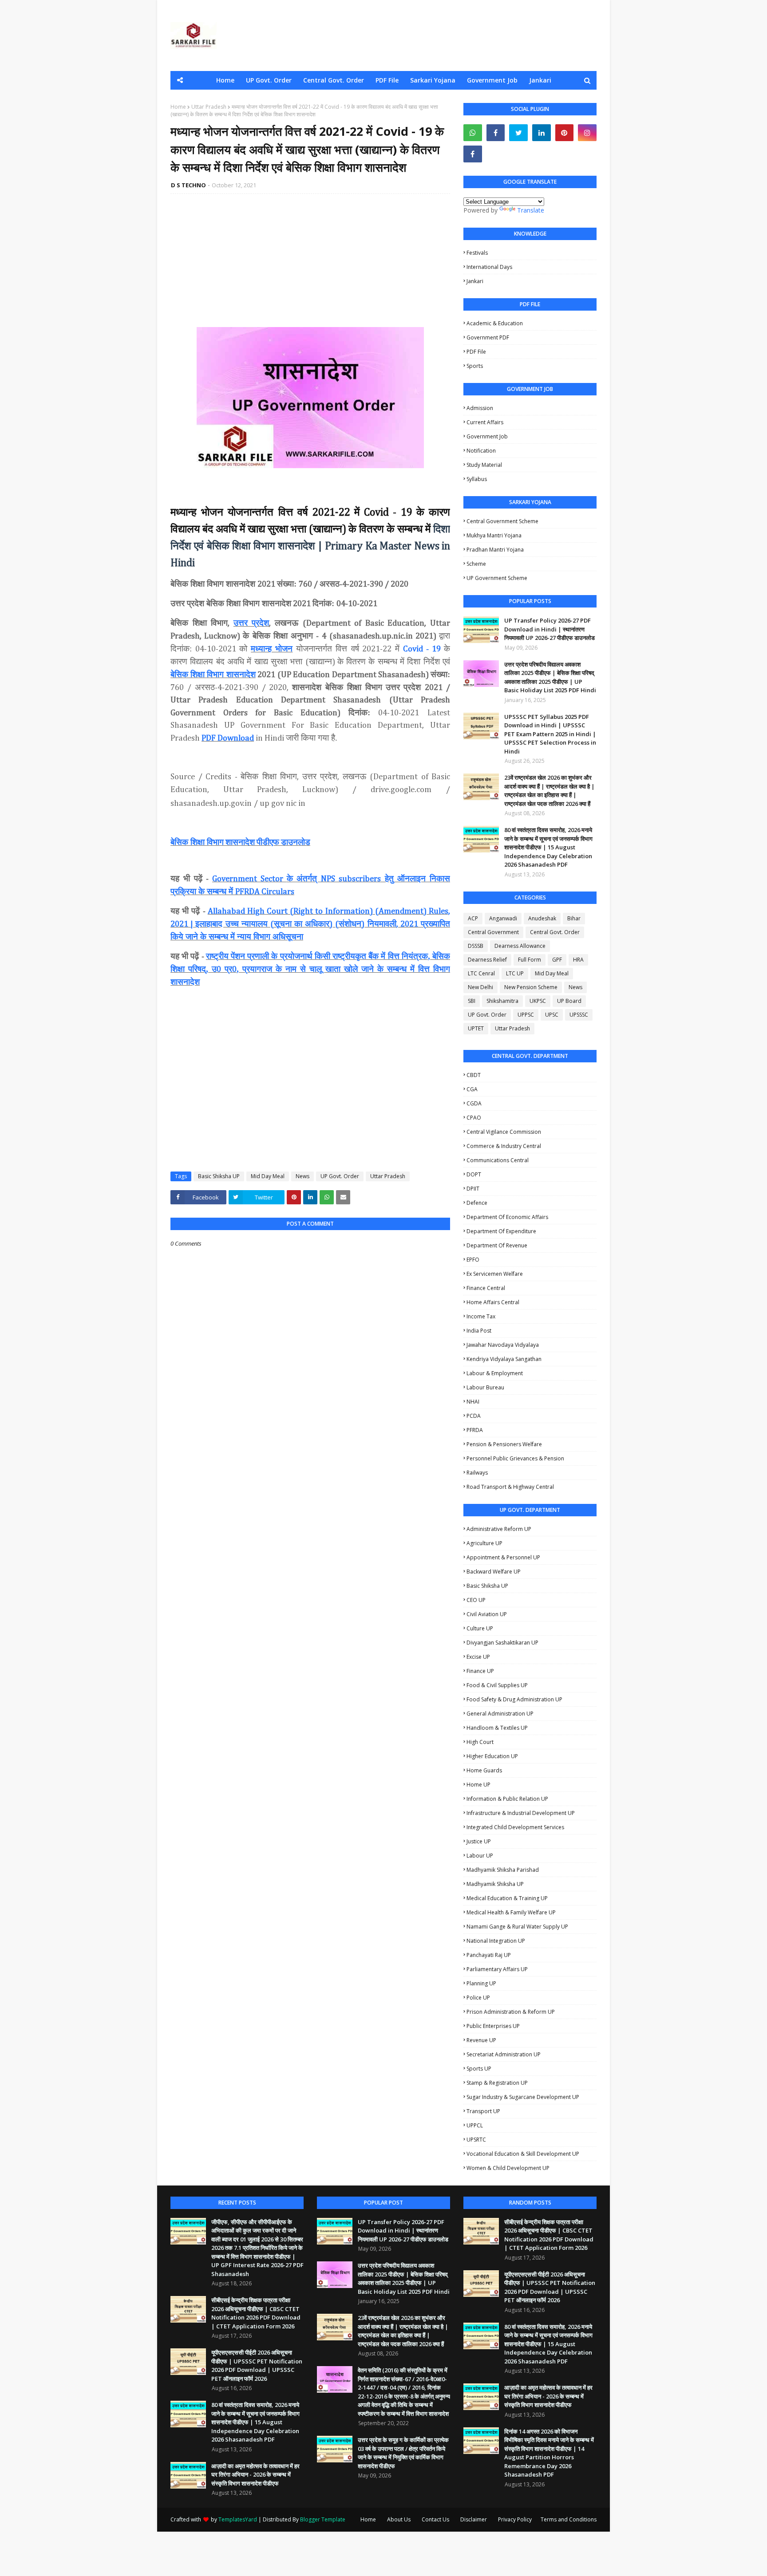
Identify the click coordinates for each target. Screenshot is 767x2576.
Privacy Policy (515, 2519)
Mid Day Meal (268, 1176)
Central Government (493, 932)
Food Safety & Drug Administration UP (514, 1699)
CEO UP (476, 1600)
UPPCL (475, 2125)
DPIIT (473, 1189)
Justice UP (479, 1841)
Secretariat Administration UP (504, 2054)
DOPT (474, 1174)
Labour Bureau (485, 1387)
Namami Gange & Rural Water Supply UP (517, 1927)
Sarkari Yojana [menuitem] (433, 80)
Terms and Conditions (569, 2519)
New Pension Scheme (531, 987)
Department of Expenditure (501, 1231)
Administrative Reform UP (499, 1529)
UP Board (569, 1001)
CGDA (474, 1103)
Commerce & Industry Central (504, 1146)
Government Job (487, 436)
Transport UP (483, 2111)
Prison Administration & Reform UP (511, 2012)
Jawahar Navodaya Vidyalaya (503, 1345)
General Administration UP (500, 1714)
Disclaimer (474, 2519)
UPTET (476, 1028)
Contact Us (435, 2519)
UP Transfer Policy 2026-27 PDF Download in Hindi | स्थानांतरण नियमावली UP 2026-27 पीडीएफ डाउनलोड (550, 629)
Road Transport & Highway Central (510, 1487)
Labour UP (480, 1856)
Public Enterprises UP (493, 2026)
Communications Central (498, 1160)
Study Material (484, 465)
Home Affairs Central (493, 1302)
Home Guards (484, 1770)
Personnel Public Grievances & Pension (515, 1458)
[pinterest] (565, 133)
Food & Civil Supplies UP (497, 1685)
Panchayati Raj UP (489, 1955)
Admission (480, 408)
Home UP (478, 1785)
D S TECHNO (188, 185)
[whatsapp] (473, 133)
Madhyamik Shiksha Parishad (503, 1870)
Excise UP (478, 1657)
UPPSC (526, 1015)
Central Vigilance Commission (504, 1132)
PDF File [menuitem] (387, 80)
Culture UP (480, 1628)
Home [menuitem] (225, 80)
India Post (479, 1331)
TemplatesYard (238, 2519)
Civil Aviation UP (487, 1614)
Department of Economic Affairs (507, 1217)
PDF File (476, 352)
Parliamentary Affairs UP (497, 1969)
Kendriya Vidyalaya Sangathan (504, 1359)
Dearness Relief (487, 960)
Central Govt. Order (555, 932)
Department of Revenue (497, 1245)
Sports (475, 366)
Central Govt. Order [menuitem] (334, 80)
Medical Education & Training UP (507, 1898)
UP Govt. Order (340, 1176)
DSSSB (476, 946)
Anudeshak (542, 918)
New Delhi (480, 987)
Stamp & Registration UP (497, 2083)
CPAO (474, 1118)
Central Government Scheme (502, 521)
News (302, 1176)
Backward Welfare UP (494, 1572)
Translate (531, 210)
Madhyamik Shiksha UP (495, 1884)
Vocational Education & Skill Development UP (523, 2154)
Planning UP (481, 1983)
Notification (481, 451)
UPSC (552, 1015)
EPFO (473, 1260)
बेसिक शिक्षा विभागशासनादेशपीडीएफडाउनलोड (240, 842)
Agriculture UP (484, 1543)
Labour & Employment (495, 1373)
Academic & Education (495, 323)
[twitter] (518, 133)
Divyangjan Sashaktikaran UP (502, 1643)
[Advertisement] (310, 265)
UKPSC (538, 1001)
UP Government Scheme (497, 578)
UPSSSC (579, 1015)
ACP (473, 918)
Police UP (478, 1998)
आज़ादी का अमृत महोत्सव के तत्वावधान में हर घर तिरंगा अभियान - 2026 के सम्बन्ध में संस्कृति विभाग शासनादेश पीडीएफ (255, 2475)
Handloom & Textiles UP (497, 1728)
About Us (399, 2519)
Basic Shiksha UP (219, 1176)
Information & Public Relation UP (507, 1799)
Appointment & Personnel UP (503, 1557)
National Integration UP (496, 1941)
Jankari (475, 281)
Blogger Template (323, 2519)
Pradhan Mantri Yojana (495, 550)
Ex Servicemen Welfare (495, 1274)
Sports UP (479, 2069)
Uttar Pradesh (209, 107)
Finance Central (486, 1288)
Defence (477, 1203)
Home (178, 107)
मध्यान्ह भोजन (272, 649)
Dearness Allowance (520, 946)
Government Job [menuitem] (492, 80)
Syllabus (477, 479)
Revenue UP (481, 2040)
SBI (472, 1001)
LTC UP (515, 973)
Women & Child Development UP (508, 2168)
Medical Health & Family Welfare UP (511, 1912)
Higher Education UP (492, 1756)
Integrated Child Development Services (515, 1827)
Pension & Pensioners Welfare (504, 1444)
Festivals (477, 253)
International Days (489, 267)
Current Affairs (485, 422)
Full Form (530, 960)
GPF (557, 960)
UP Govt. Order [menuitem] (269, 80)
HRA (578, 960)
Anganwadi (503, 918)
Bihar (574, 918)
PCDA (474, 1416)
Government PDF (488, 337)
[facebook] (496, 133)
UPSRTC (476, 2140)
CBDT (474, 1075)
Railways (477, 1473)
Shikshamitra (502, 1001)
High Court (480, 1742)
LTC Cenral (481, 973)
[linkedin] (542, 133)
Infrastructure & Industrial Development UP (521, 1813)
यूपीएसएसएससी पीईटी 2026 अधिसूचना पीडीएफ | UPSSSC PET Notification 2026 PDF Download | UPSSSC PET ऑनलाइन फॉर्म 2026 (257, 2365)
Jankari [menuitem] (540, 80)
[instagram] (587, 133)
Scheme (476, 564)
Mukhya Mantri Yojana (494, 535)
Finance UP (480, 1671)
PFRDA (475, 1430)
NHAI (473, 1402)
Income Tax (481, 1316)
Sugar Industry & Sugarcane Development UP (523, 2097)
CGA (472, 1089)
